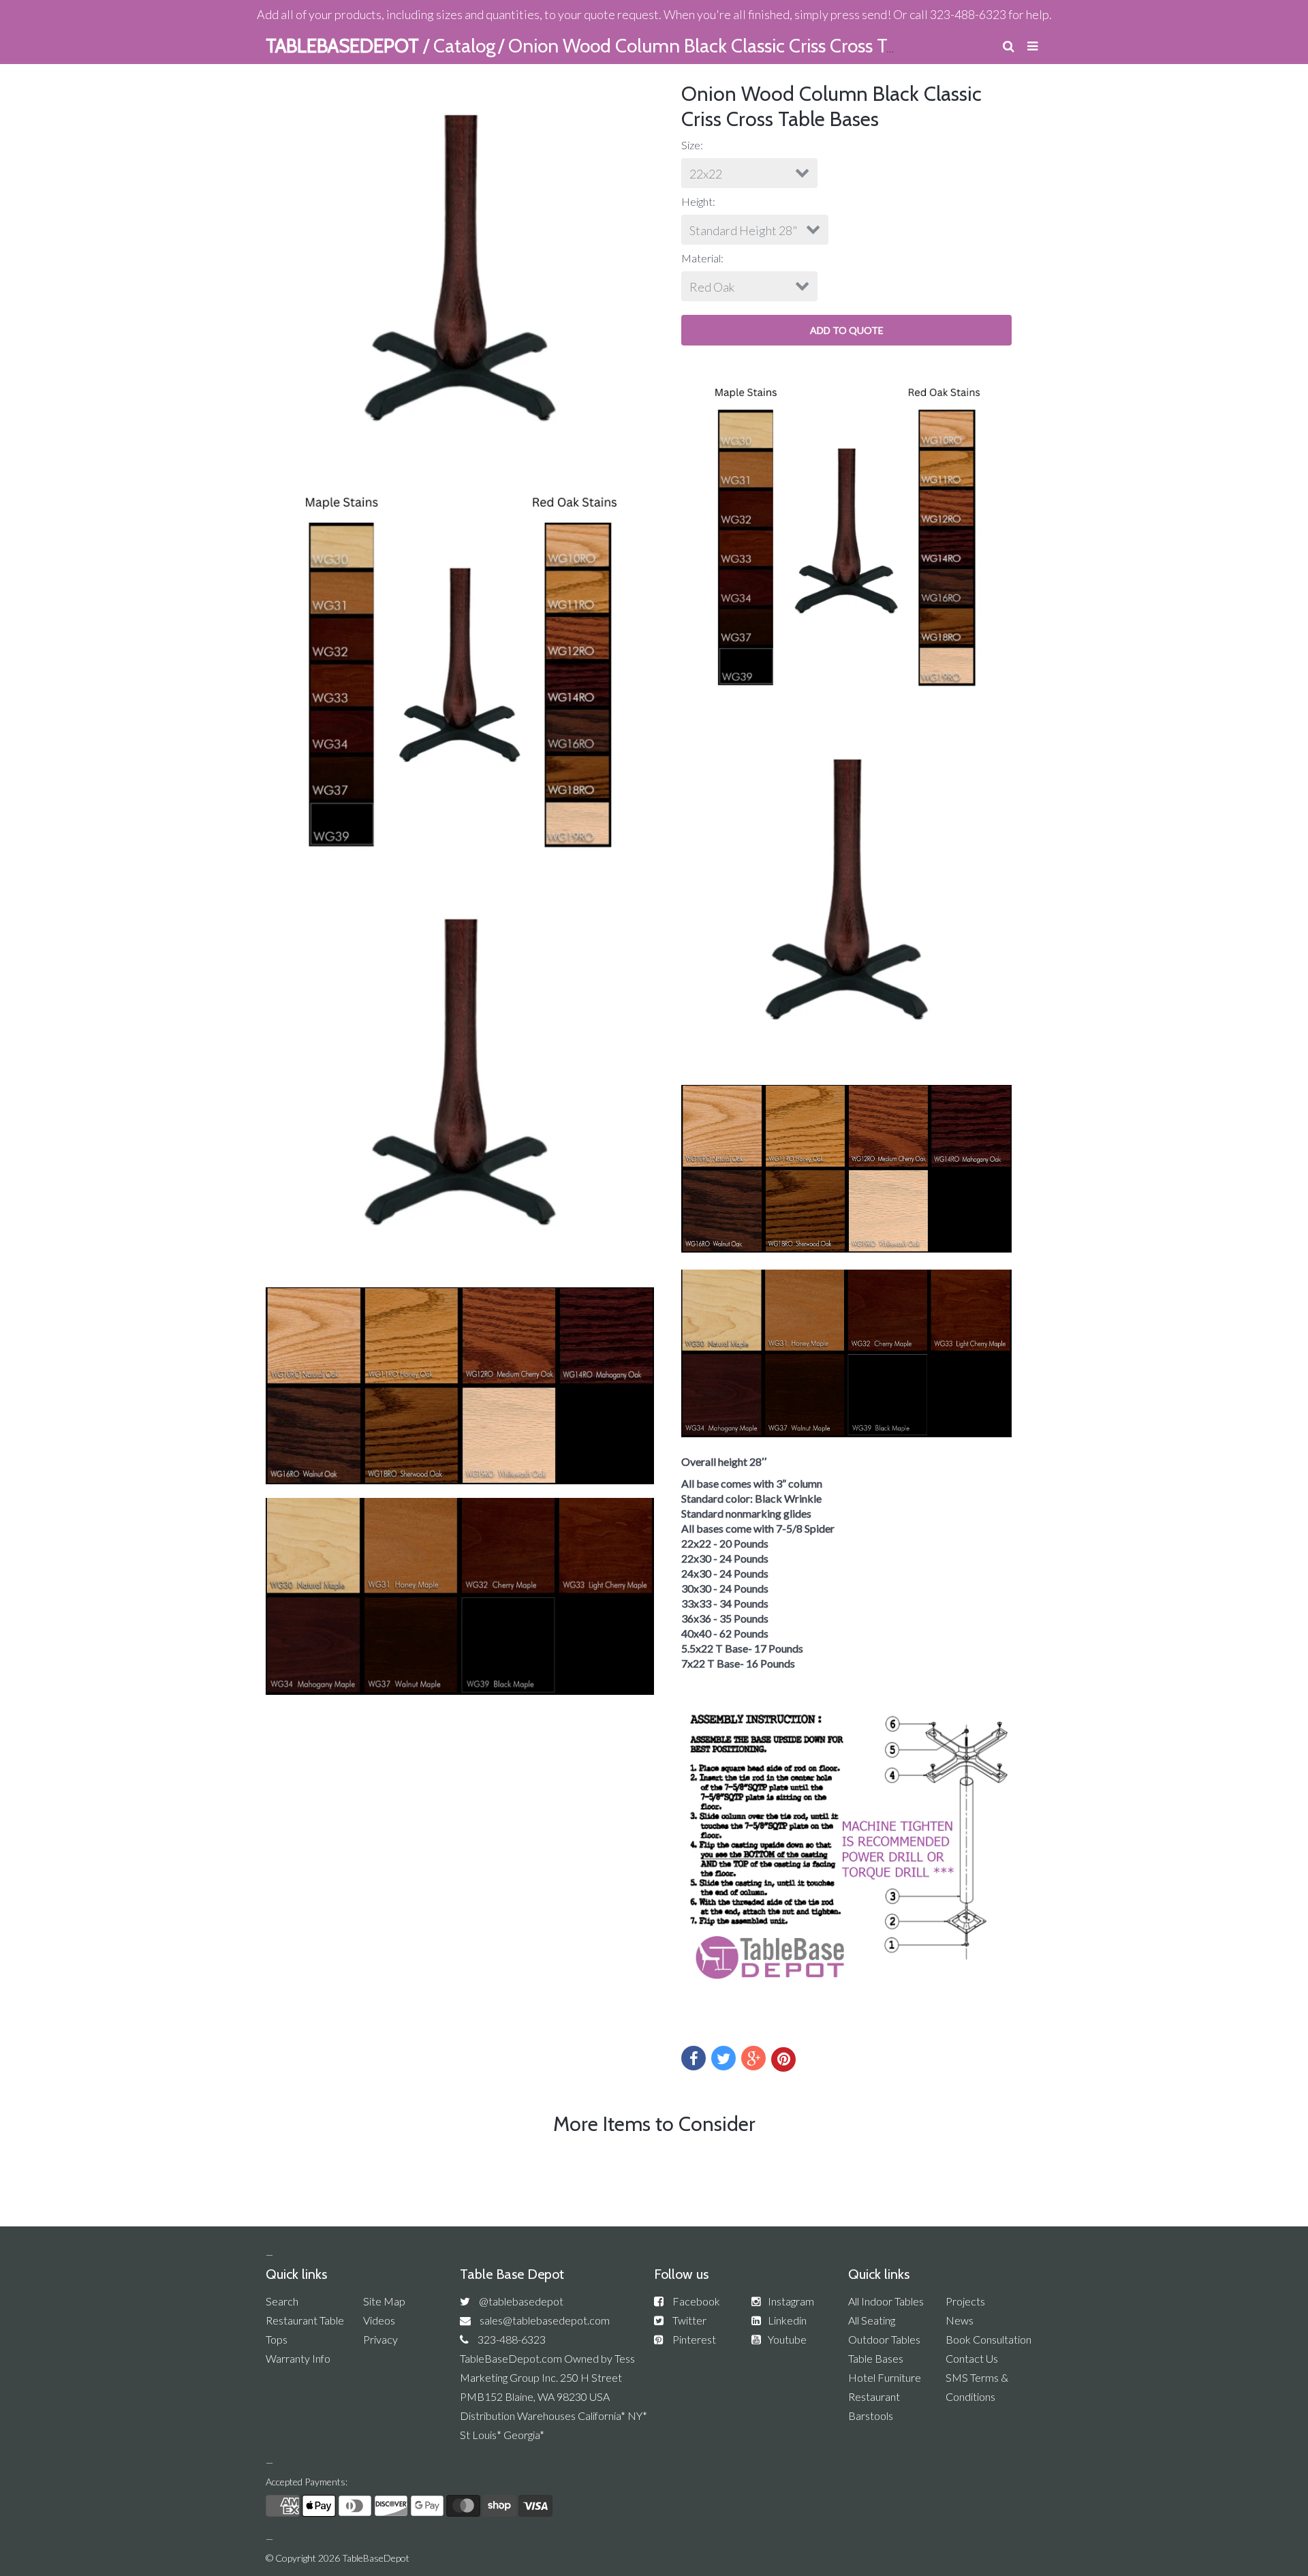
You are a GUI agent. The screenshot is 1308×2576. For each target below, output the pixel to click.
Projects (965, 2301)
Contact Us (972, 2358)
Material (701, 258)
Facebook (696, 2301)
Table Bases (876, 2358)
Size (691, 145)
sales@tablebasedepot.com (545, 2320)
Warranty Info (298, 2358)
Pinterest (694, 2339)
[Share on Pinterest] (783, 2059)
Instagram (791, 2301)
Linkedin (787, 2320)
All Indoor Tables (886, 2301)
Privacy (380, 2339)
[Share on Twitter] (723, 2058)
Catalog (465, 46)
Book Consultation (988, 2339)
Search (282, 2301)
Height (697, 201)
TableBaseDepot (376, 2558)
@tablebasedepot (521, 2301)
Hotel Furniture (885, 2377)
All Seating (872, 2320)
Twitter (689, 2320)
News (960, 2320)
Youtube (787, 2339)
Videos (379, 2320)
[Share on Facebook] (694, 2058)
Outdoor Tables (884, 2339)
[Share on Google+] (753, 2058)
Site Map (384, 2301)
